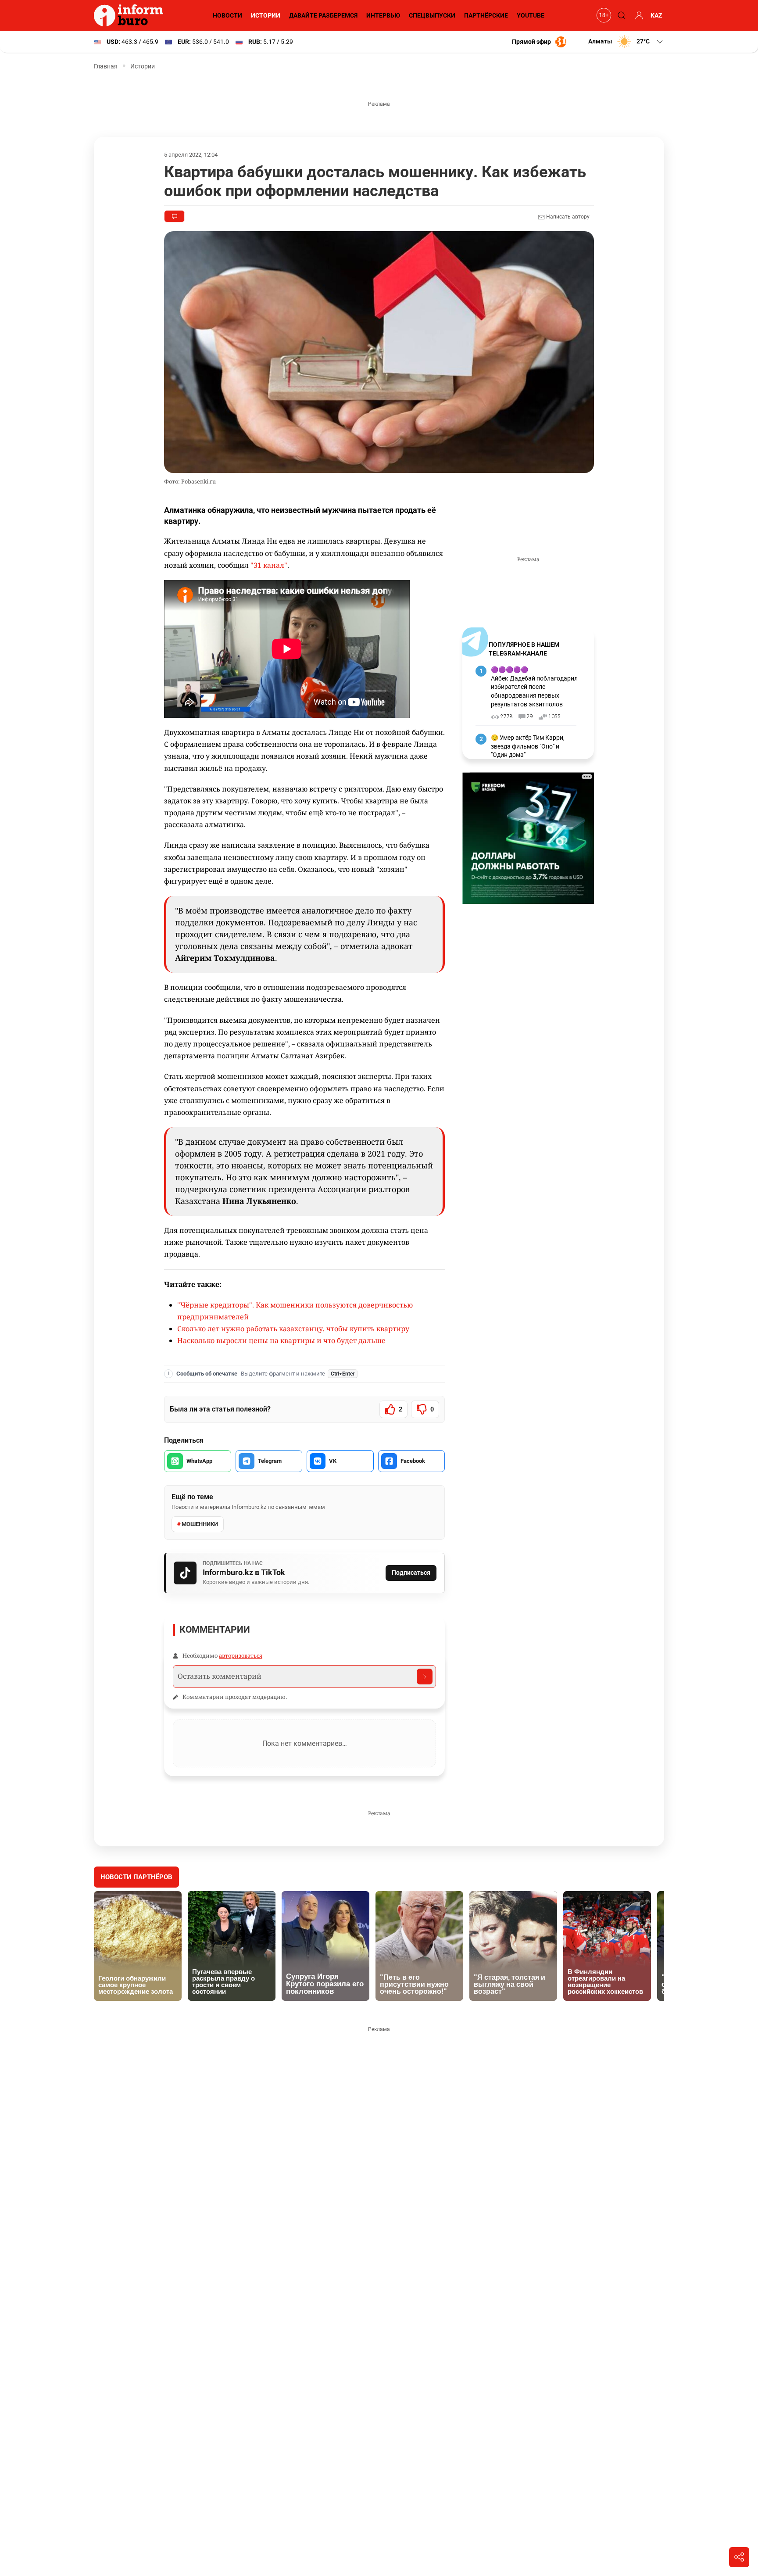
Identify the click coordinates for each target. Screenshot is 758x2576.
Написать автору (567, 217)
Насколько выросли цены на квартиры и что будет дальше (281, 1340)
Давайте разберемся (323, 15)
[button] (626, 42)
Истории (266, 15)
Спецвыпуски (432, 15)
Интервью (383, 15)
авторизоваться (241, 1655)
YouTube (531, 15)
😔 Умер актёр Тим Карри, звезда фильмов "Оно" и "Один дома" (528, 746)
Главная (106, 66)
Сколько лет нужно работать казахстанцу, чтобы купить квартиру (293, 1329)
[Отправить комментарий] (425, 1677)
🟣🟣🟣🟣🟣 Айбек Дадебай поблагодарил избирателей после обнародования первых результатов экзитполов (534, 687)
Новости (227, 15)
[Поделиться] (739, 2557)
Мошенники (200, 1524)
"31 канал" (269, 565)
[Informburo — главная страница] (131, 15)
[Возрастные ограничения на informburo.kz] (603, 15)
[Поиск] (620, 15)
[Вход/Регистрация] (638, 15)
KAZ (656, 15)
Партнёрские (486, 15)
